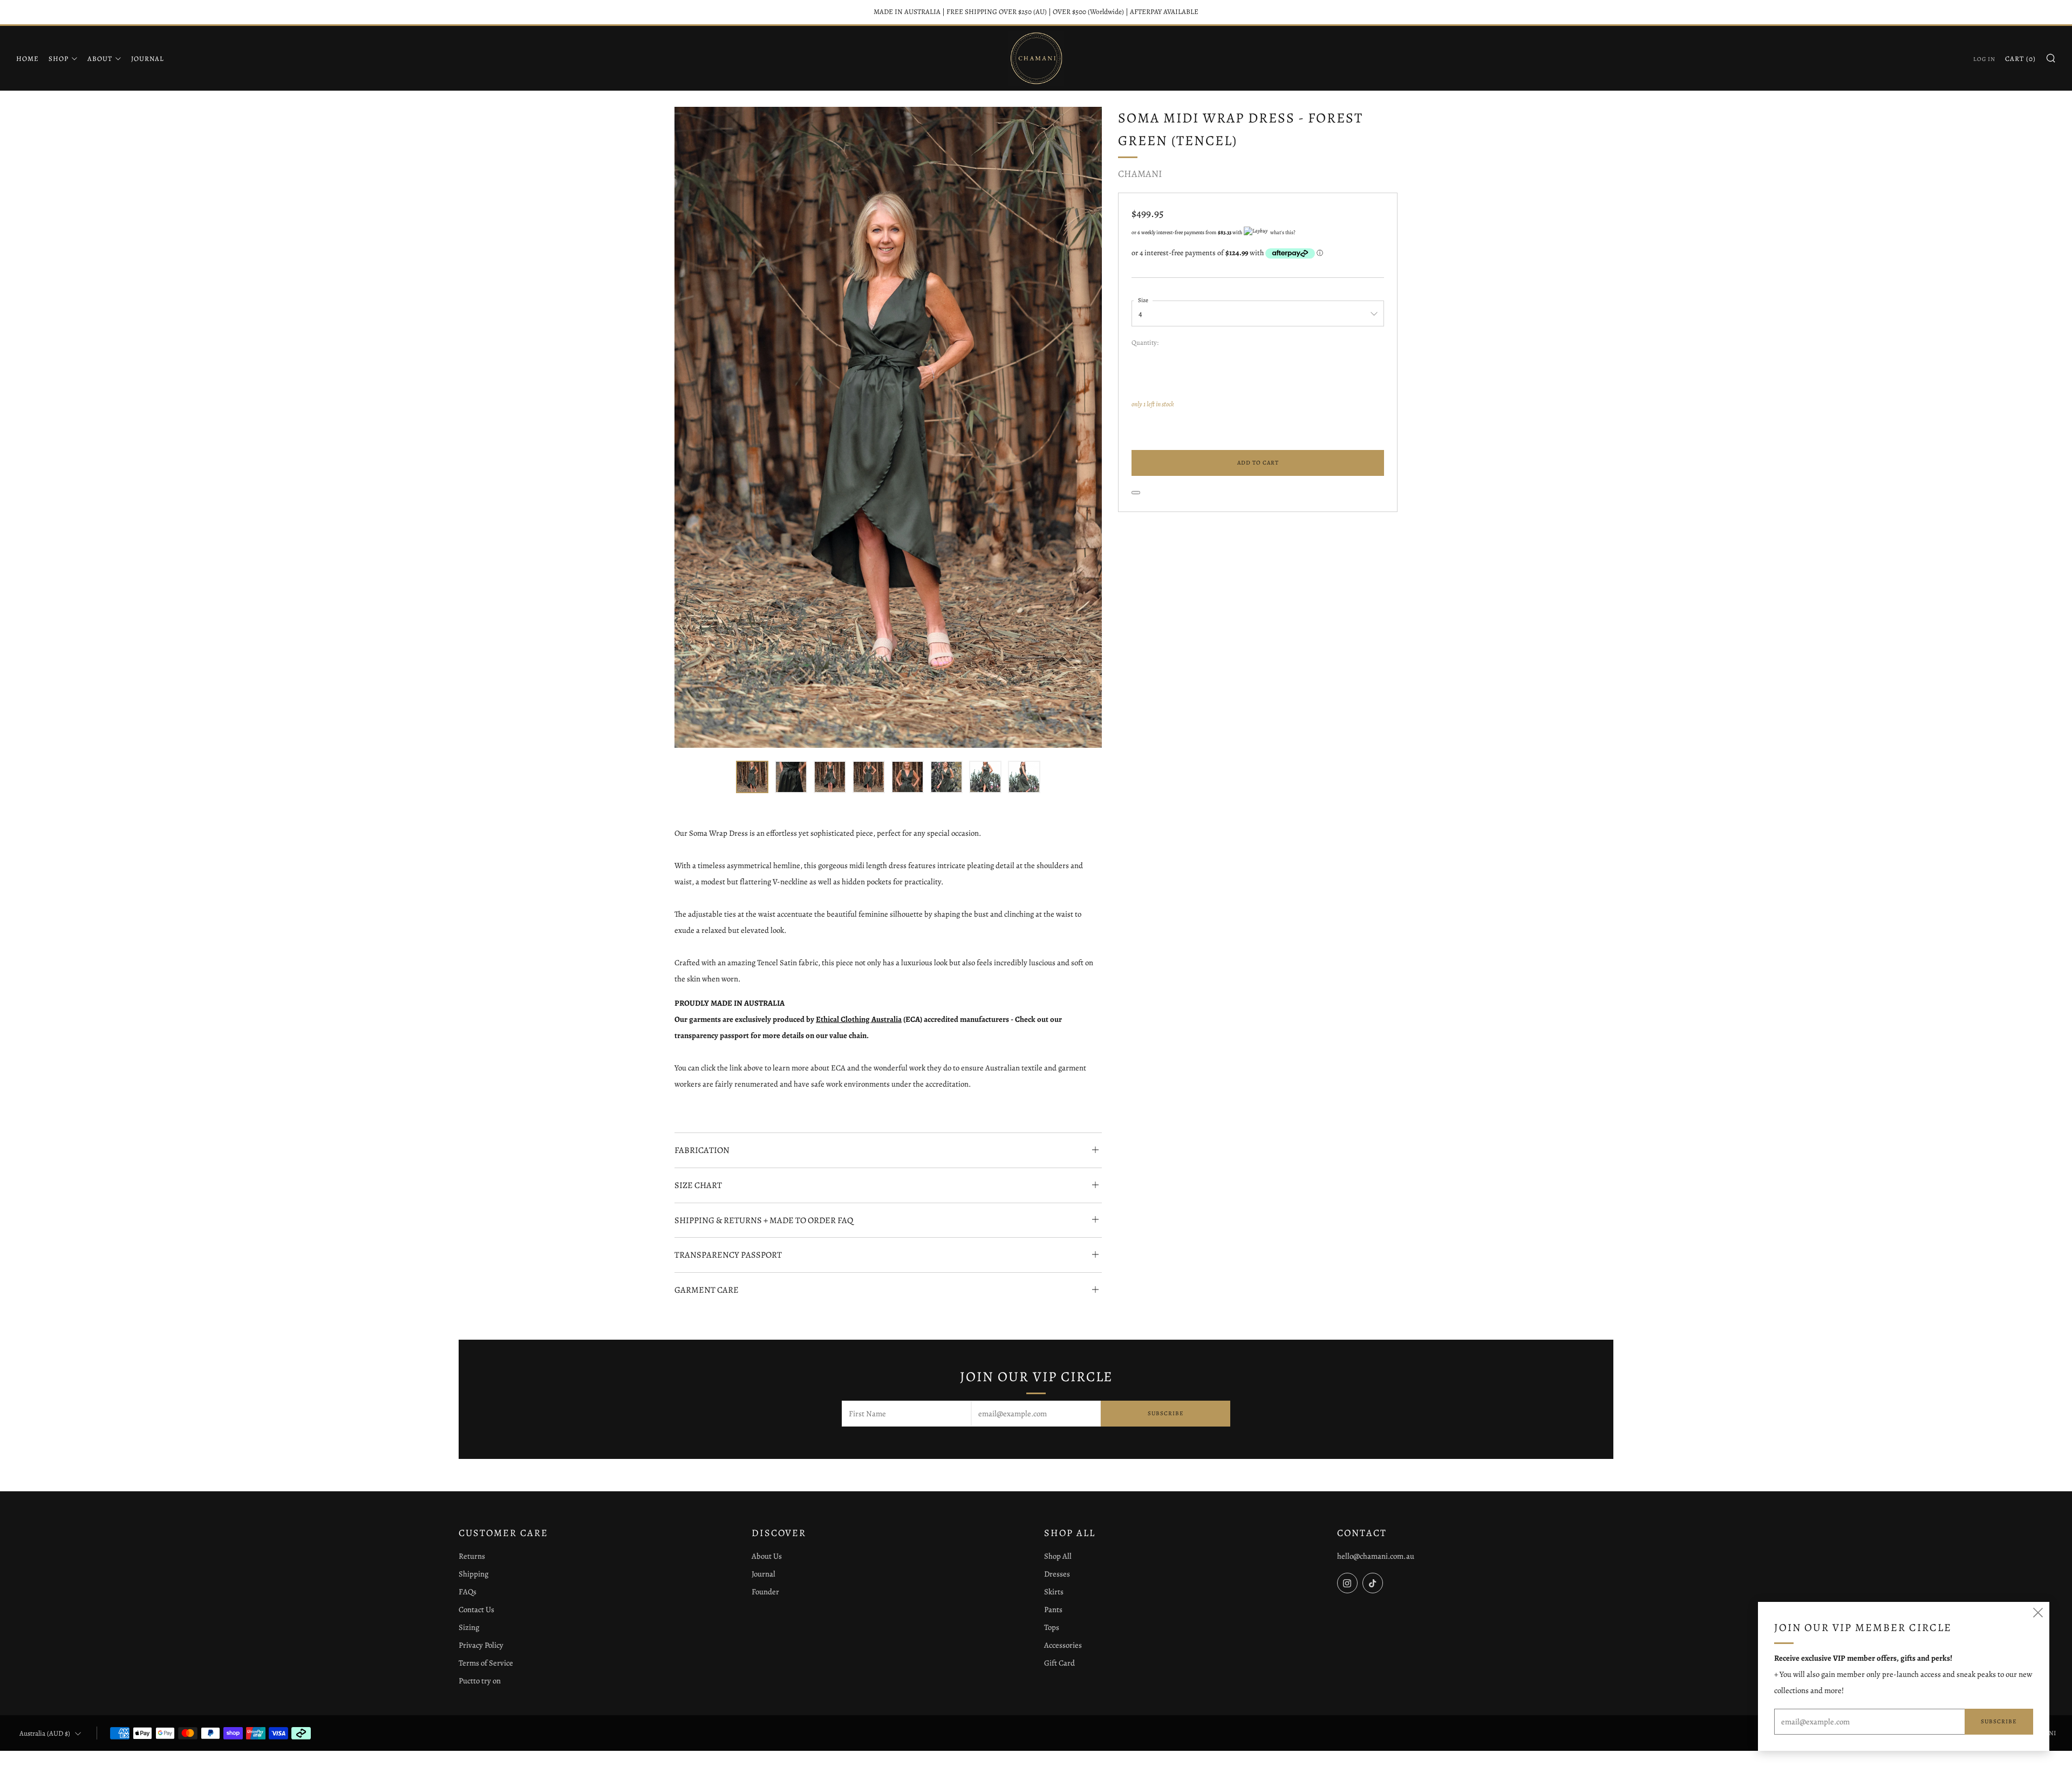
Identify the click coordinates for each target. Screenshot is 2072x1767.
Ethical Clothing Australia (859, 1019)
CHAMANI (1140, 174)
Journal (148, 59)
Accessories (1063, 1645)
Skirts (1054, 1592)
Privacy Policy (481, 1645)
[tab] (752, 777)
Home (28, 59)
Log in (1984, 59)
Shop (59, 59)
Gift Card (1059, 1663)
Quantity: (1145, 343)
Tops (1052, 1627)
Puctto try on (480, 1681)
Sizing (469, 1627)
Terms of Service (486, 1663)
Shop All (1058, 1556)
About (100, 59)
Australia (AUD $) (45, 1733)
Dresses (1057, 1574)
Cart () (2020, 59)
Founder (765, 1592)
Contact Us (476, 1609)
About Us (767, 1556)
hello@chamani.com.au (1376, 1556)
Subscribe (1166, 1413)
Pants (1053, 1609)
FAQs (468, 1592)
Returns (472, 1556)
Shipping (473, 1574)
